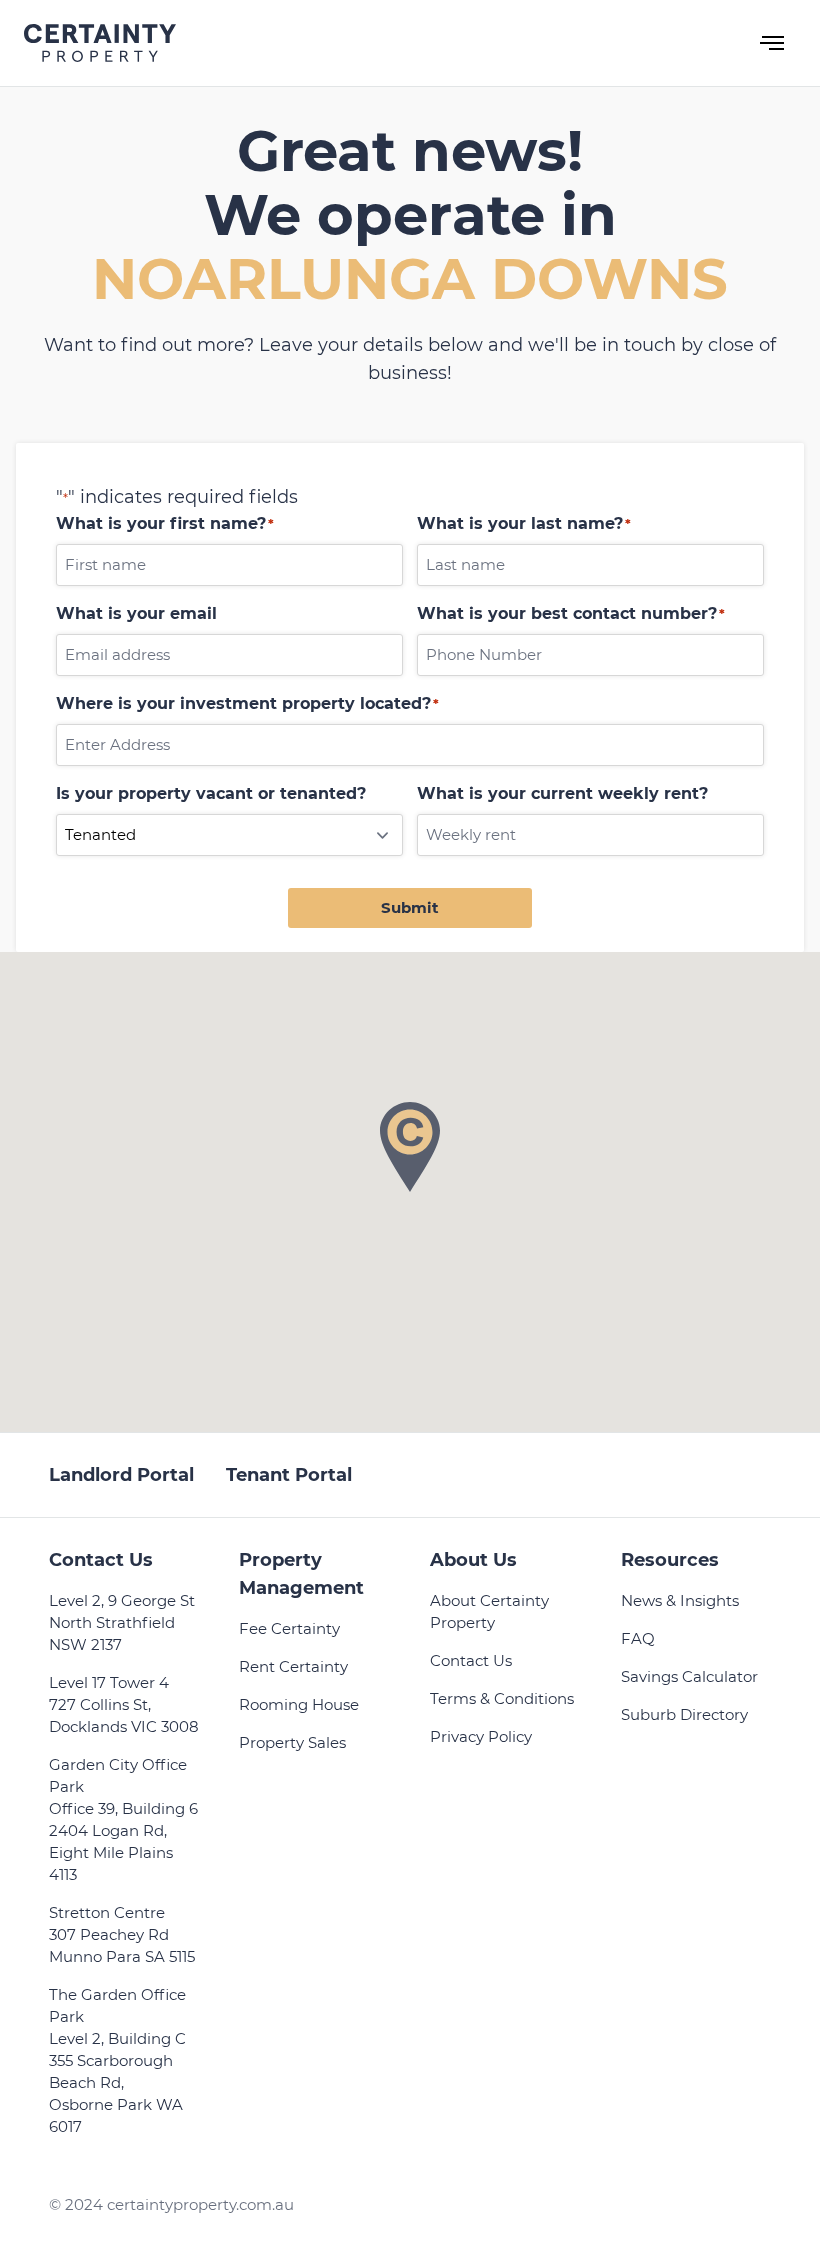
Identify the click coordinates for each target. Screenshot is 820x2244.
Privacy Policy (481, 1736)
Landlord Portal (121, 1475)
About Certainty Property (489, 1611)
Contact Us (471, 1660)
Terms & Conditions (502, 1698)
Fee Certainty (289, 1628)
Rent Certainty (293, 1666)
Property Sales (292, 1742)
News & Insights (680, 1600)
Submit (410, 907)
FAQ (638, 1638)
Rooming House (299, 1704)
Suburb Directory (684, 1714)
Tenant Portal (289, 1475)
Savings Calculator (689, 1676)
